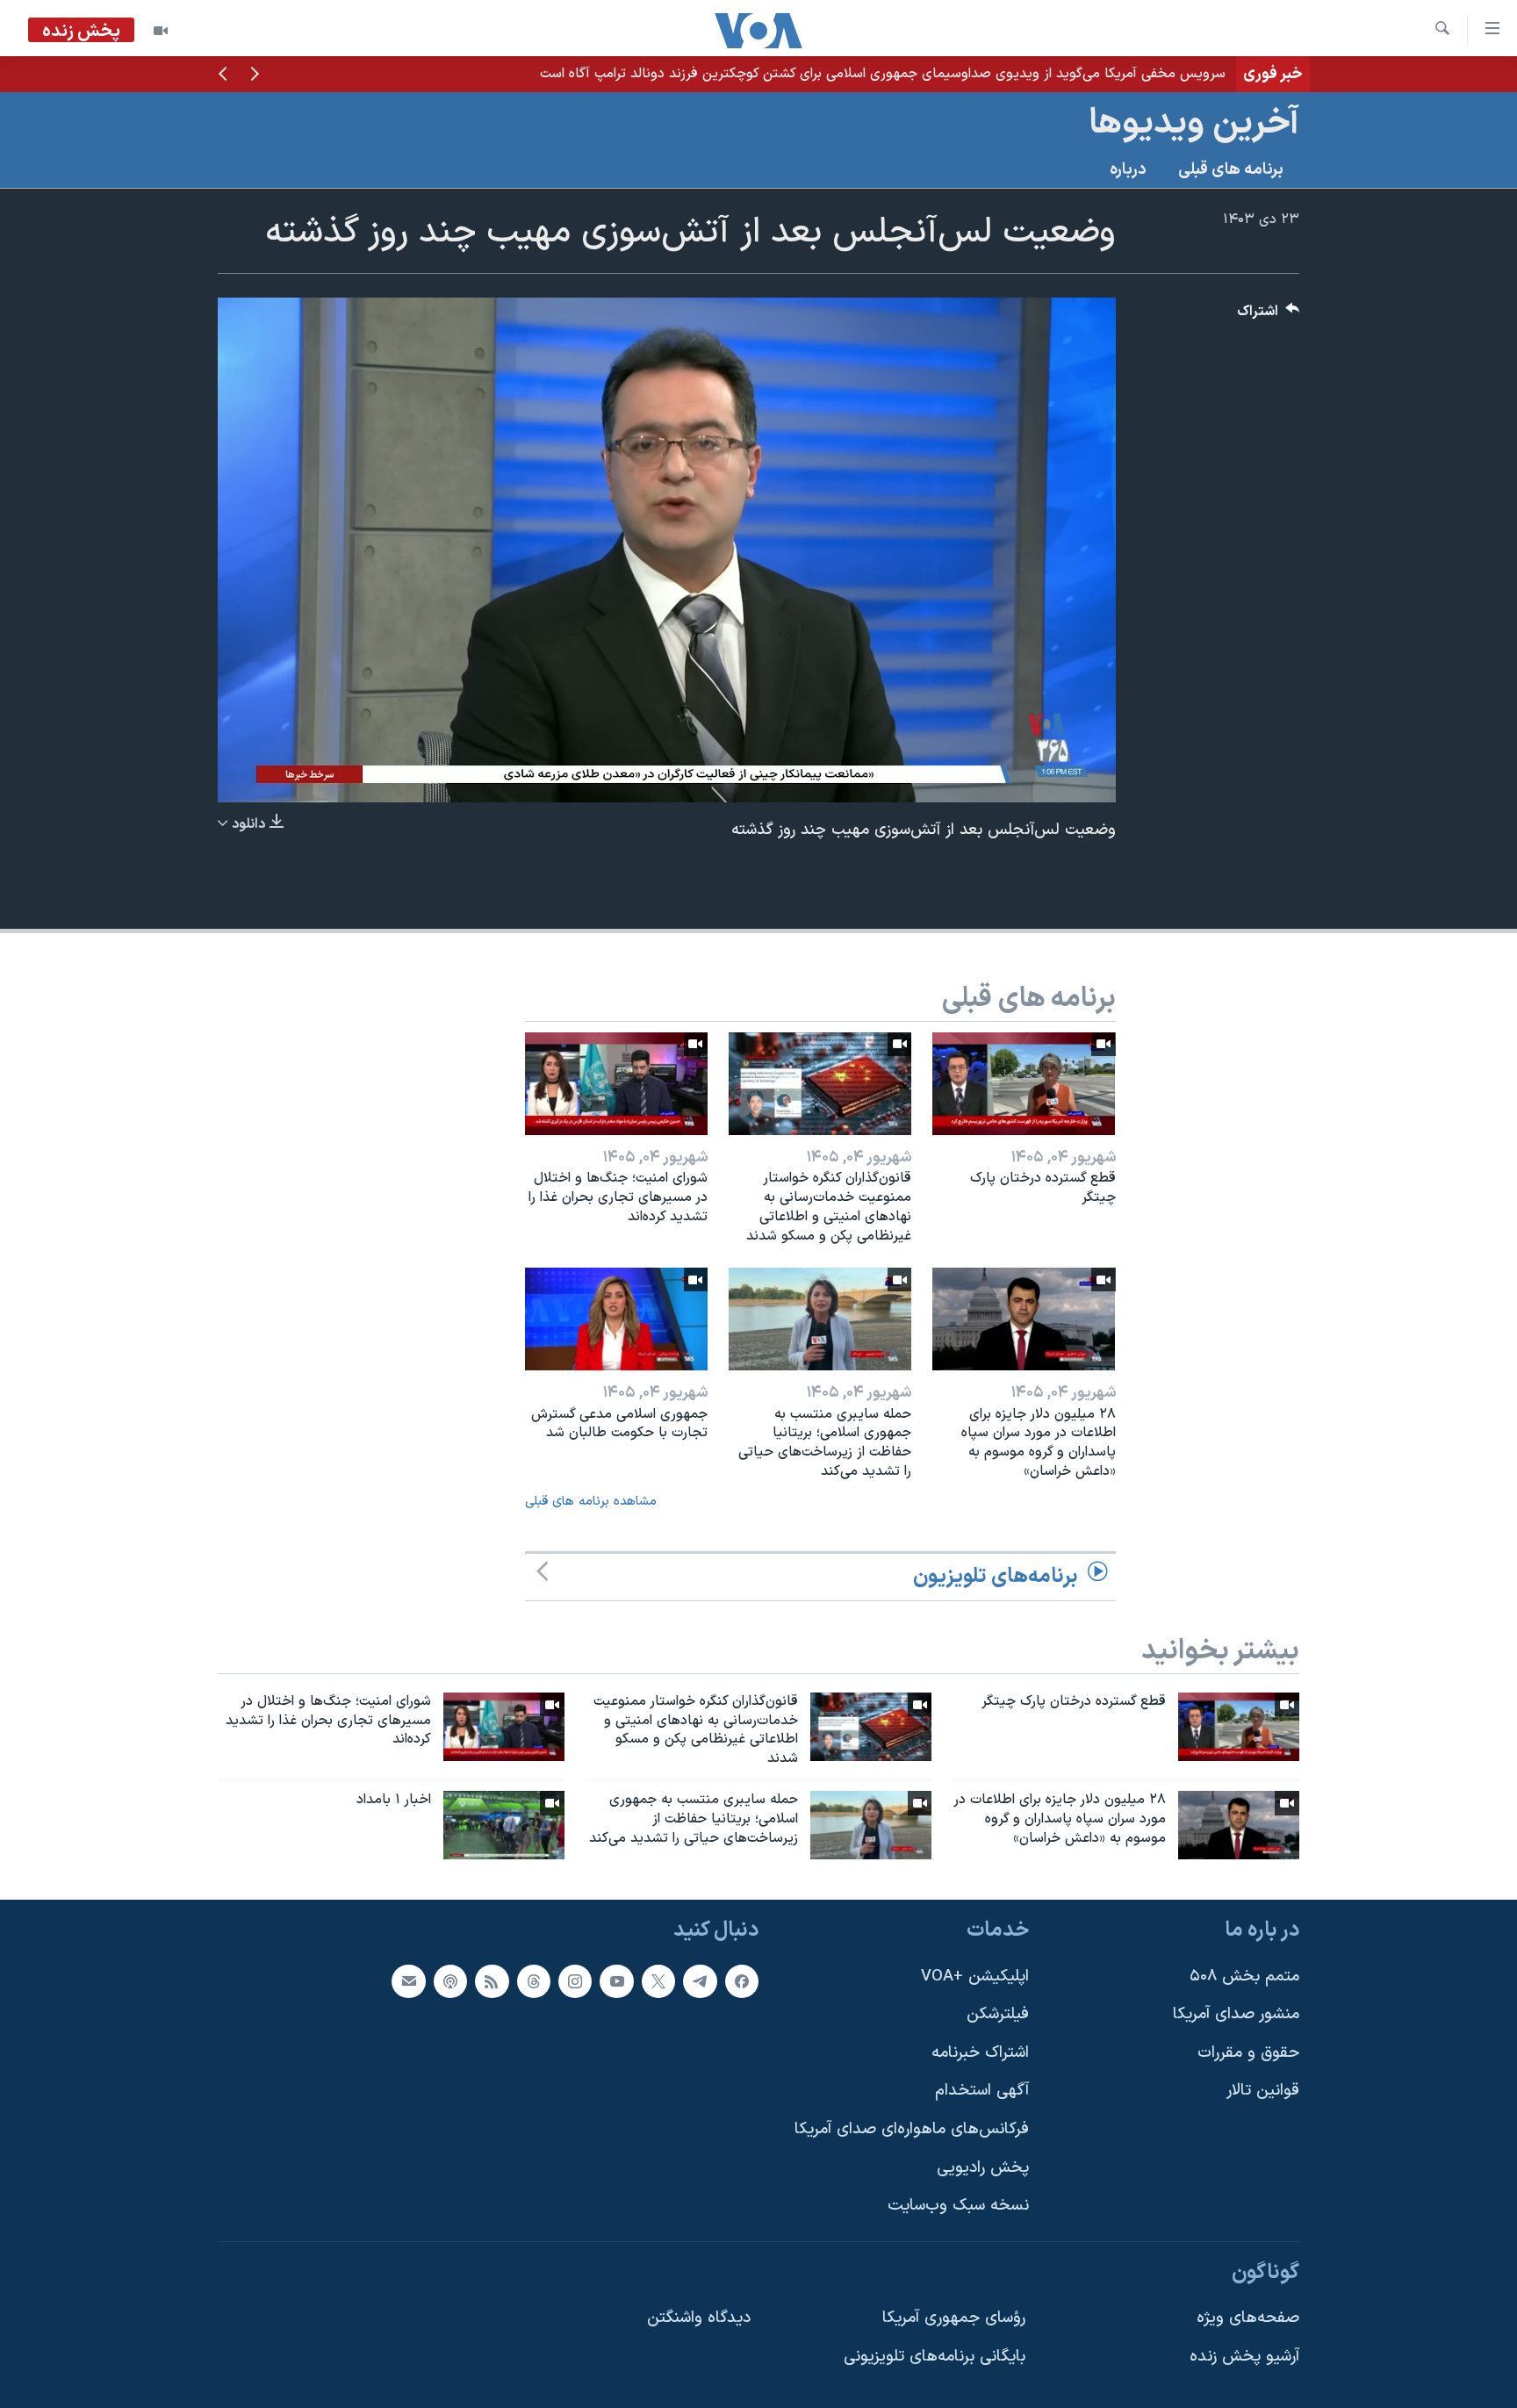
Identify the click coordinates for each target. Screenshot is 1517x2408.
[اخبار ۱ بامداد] (504, 1825)
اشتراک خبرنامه (980, 2053)
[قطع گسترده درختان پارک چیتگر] (1024, 1084)
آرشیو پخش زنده (1244, 2357)
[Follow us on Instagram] (575, 1980)
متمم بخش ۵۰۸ (1244, 1976)
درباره (1128, 170)
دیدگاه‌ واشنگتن (699, 2318)
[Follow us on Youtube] (616, 1980)
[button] (255, 75)
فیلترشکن (998, 2014)
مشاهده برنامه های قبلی (591, 1502)
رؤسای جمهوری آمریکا (954, 2318)
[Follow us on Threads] (534, 1980)
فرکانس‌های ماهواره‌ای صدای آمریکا (912, 2129)
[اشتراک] (408, 1980)
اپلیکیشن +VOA (975, 1976)
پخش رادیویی (983, 2167)
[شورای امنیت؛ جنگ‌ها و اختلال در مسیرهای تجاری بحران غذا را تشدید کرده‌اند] (616, 1084)
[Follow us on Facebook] (742, 1980)
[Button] (1269, 316)
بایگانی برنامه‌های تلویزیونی (935, 2357)
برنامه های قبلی (1231, 170)
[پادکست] (450, 1980)
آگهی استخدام (982, 2091)
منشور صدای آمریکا (1236, 2014)
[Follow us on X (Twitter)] (658, 1980)
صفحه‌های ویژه (1248, 2318)
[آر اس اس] (492, 1980)
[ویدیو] (161, 31)
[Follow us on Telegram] (700, 1980)
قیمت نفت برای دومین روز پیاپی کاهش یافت (1096, 74)
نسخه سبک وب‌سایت (958, 2206)
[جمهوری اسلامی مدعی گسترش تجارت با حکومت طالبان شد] (616, 1319)
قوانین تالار (1263, 2091)
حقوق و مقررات (1248, 2053)
